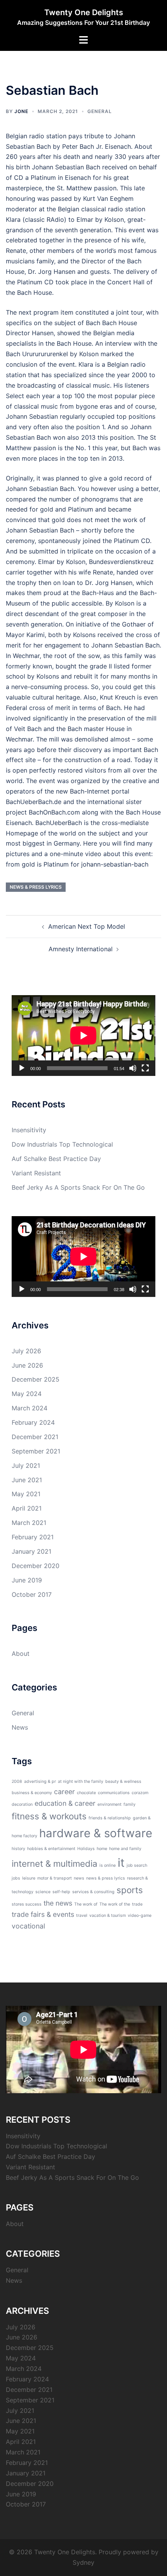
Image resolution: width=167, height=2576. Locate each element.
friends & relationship (110, 1818)
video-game (140, 1915)
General (100, 111)
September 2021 (36, 1451)
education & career (65, 1803)
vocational (28, 1926)
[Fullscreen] (145, 1068)
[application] (83, 1036)
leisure (29, 1878)
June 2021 (27, 1480)
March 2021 (29, 1523)
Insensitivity (29, 1130)
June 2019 (27, 1580)
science (43, 1892)
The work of (86, 1904)
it (121, 1863)
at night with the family (81, 1781)
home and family (125, 1849)
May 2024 (27, 1394)
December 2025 (36, 1379)
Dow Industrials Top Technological (62, 1144)
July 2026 (26, 1351)
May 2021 (26, 1494)
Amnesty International (81, 949)
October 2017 (32, 1594)
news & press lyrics (36, 887)
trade (137, 1904)
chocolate (86, 1793)
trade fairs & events (43, 1914)
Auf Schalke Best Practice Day (56, 1159)
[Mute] (133, 1068)
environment (110, 1804)
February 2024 (33, 1422)
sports (130, 1890)
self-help (61, 1892)
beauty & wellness (123, 1781)
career (64, 1792)
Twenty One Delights (84, 12)
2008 (17, 1781)
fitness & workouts (49, 1816)
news (79, 1878)
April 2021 (27, 1508)
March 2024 (30, 1408)
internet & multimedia (55, 1863)
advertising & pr (40, 1781)
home (102, 1849)
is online (108, 1865)
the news (58, 1903)
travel (82, 1915)
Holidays (86, 1849)
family (130, 1804)
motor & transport (55, 1878)
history (18, 1849)
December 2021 (35, 1437)
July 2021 (26, 1466)
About (21, 1654)
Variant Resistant (36, 1173)
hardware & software (96, 1833)
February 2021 (33, 1537)
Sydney (83, 2562)
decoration (22, 1804)
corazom (140, 1793)
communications (114, 1793)
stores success (27, 1904)
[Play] (22, 1068)
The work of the (115, 1904)
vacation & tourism (108, 1915)
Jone (21, 111)
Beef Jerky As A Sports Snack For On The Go (78, 1187)
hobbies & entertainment (51, 1849)
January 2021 (31, 1551)
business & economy (32, 1793)
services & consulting (93, 1892)
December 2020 (36, 1566)
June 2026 (27, 1365)
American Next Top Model (87, 926)
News (20, 1727)
